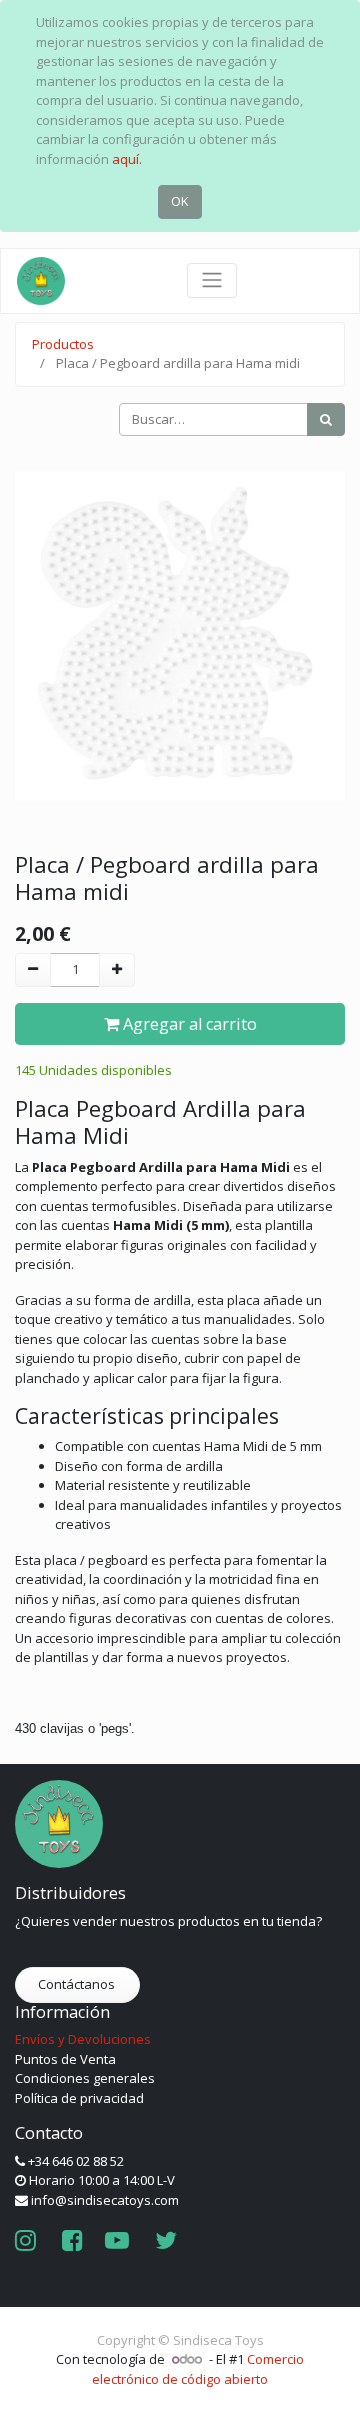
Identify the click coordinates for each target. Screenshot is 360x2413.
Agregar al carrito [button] (188, 1024)
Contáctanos (78, 1984)
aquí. (127, 159)
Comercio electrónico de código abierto (198, 2369)
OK (180, 201)
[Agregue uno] (117, 970)
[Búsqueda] (326, 420)
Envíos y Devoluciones (83, 2039)
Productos (63, 344)
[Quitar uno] (33, 970)
